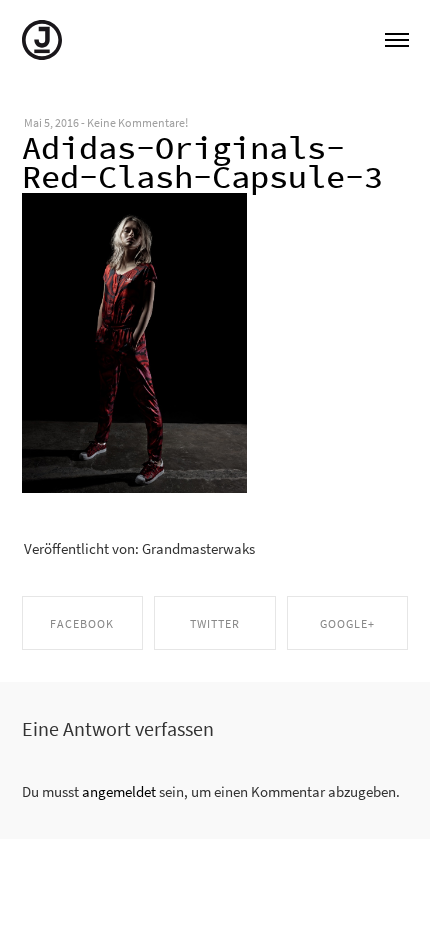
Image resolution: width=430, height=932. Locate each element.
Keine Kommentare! (137, 123)
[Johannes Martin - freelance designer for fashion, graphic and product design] (42, 37)
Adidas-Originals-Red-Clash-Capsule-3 (202, 163)
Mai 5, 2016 (51, 123)
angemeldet (119, 792)
